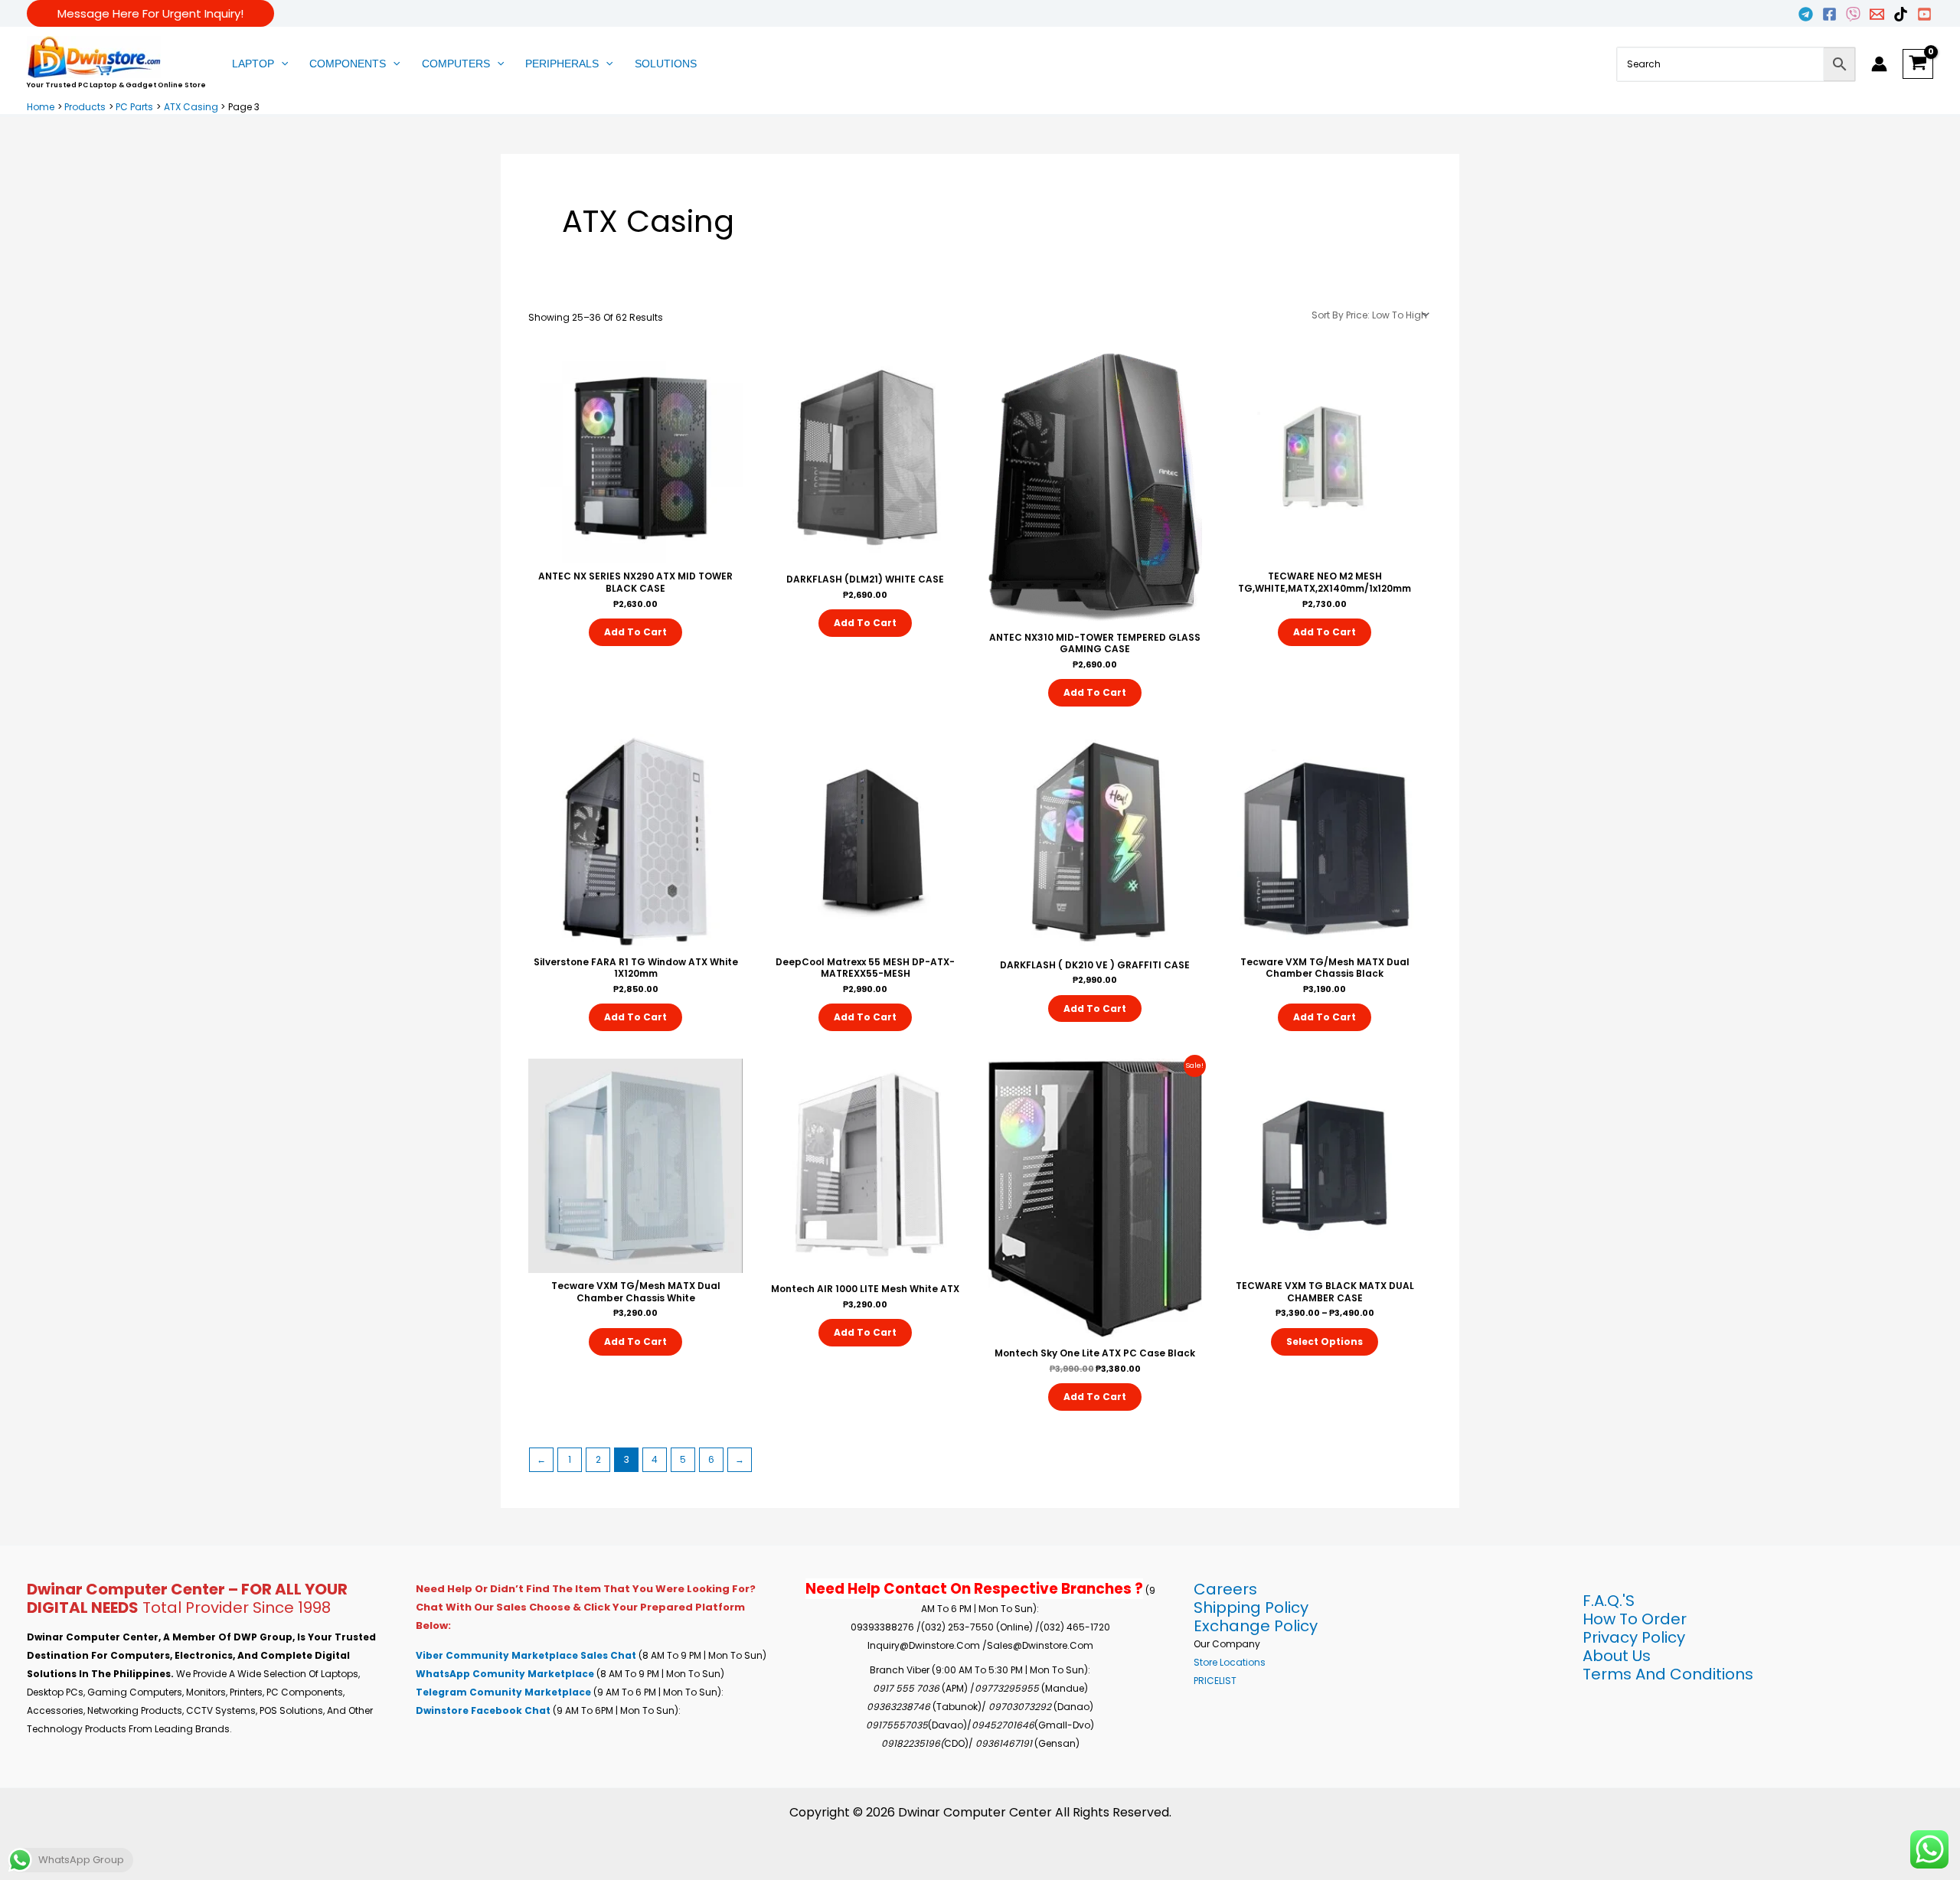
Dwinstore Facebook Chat (484, 1710)
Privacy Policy (1634, 1637)
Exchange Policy (1256, 1626)
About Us (1617, 1656)
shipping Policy (1251, 1607)
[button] (150, 13)
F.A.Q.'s (1609, 1601)
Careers (1225, 1589)
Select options (1325, 1341)
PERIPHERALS (562, 64)
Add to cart (635, 632)
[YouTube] (1924, 14)
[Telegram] (1806, 14)
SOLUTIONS (666, 64)
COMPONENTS (348, 64)
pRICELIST (1215, 1681)
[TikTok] (1901, 14)
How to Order (1635, 1619)
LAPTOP (253, 64)
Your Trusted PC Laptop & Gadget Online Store (116, 85)
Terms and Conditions (1668, 1674)
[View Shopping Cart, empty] (1918, 64)
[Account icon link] (1879, 64)
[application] (281, 64)
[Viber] (1853, 14)
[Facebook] (1829, 14)
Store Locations (1230, 1662)
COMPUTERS (456, 64)
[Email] (1877, 14)
